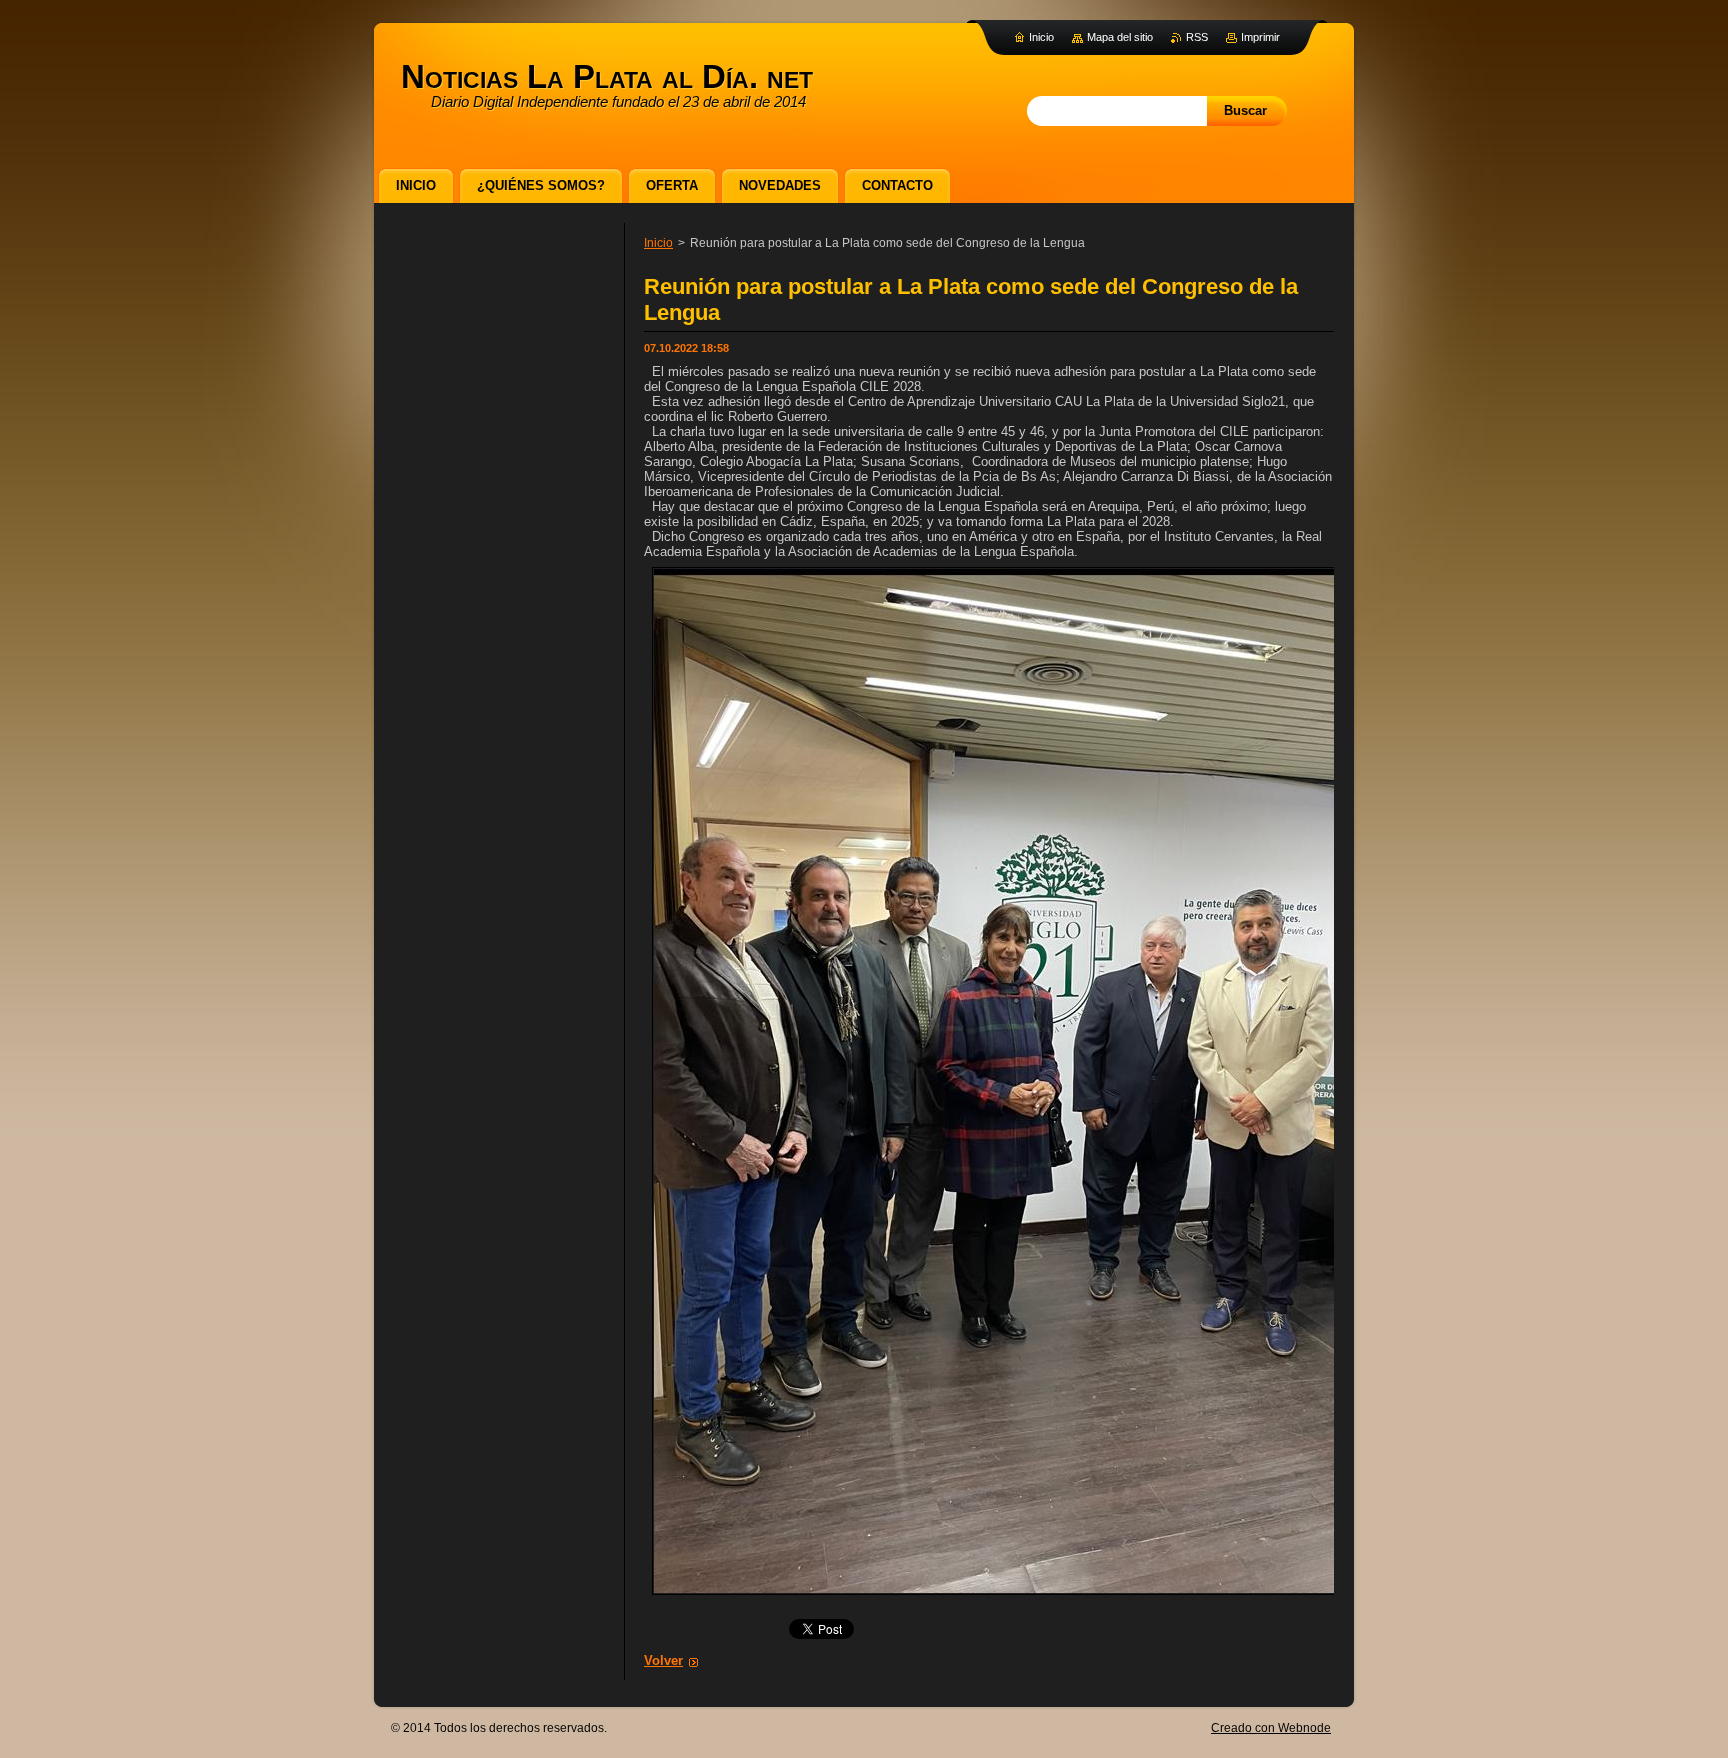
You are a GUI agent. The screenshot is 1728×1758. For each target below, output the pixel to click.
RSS (1197, 37)
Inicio (658, 243)
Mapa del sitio (1120, 37)
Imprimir (1260, 37)
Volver (663, 1660)
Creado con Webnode (1271, 1728)
